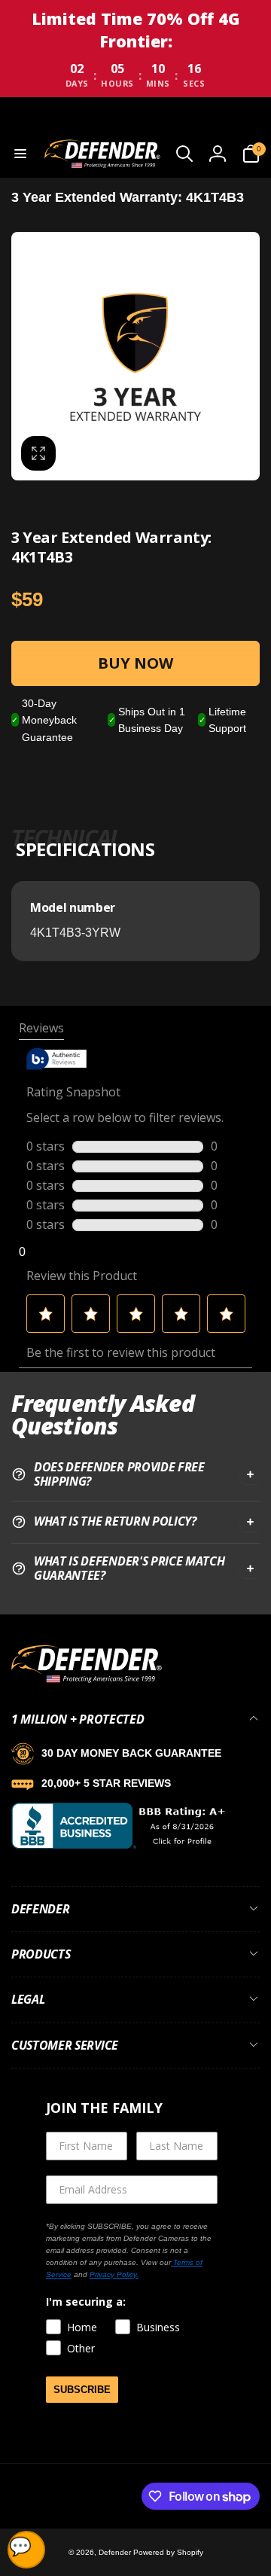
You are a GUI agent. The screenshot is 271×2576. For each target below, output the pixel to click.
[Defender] (87, 1680)
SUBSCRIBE (82, 2390)
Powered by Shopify (168, 2552)
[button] (20, 154)
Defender (116, 2552)
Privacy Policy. (114, 2274)
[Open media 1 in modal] (135, 356)
